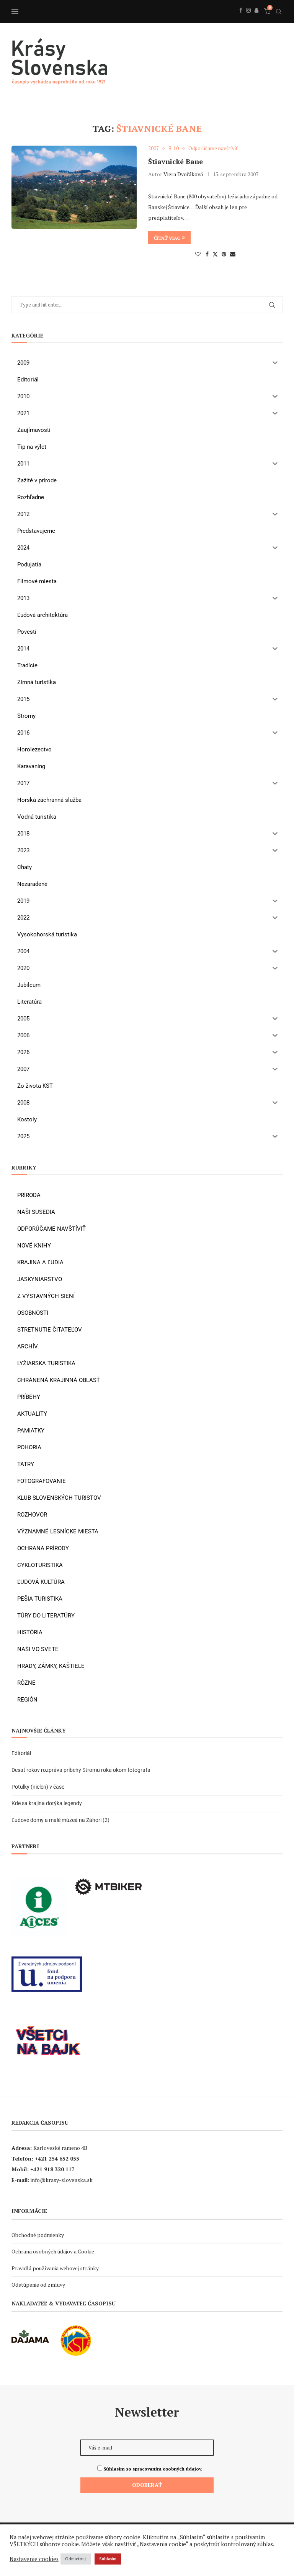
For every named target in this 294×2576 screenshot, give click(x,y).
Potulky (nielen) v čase (38, 1787)
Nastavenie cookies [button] (34, 2559)
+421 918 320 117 (52, 2169)
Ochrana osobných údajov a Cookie (53, 2251)
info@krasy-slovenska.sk (62, 2180)
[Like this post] (198, 254)
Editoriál (21, 1753)
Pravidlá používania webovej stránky (55, 2268)
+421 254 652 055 (57, 2158)
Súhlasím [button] (108, 2559)
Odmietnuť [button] (76, 2559)
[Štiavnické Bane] (74, 187)
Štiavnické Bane (176, 161)
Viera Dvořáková (183, 174)
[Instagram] (248, 19)
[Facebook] (241, 19)
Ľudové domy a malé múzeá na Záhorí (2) (60, 1820)
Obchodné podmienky (38, 2235)
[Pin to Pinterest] (224, 254)
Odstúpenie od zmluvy (38, 2285)
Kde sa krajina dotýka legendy (47, 1803)
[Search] (279, 11)
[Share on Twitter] (215, 254)
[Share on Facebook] (207, 254)
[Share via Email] (233, 254)
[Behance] (256, 19)
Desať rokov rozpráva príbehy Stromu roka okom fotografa (82, 1770)
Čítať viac (167, 238)
